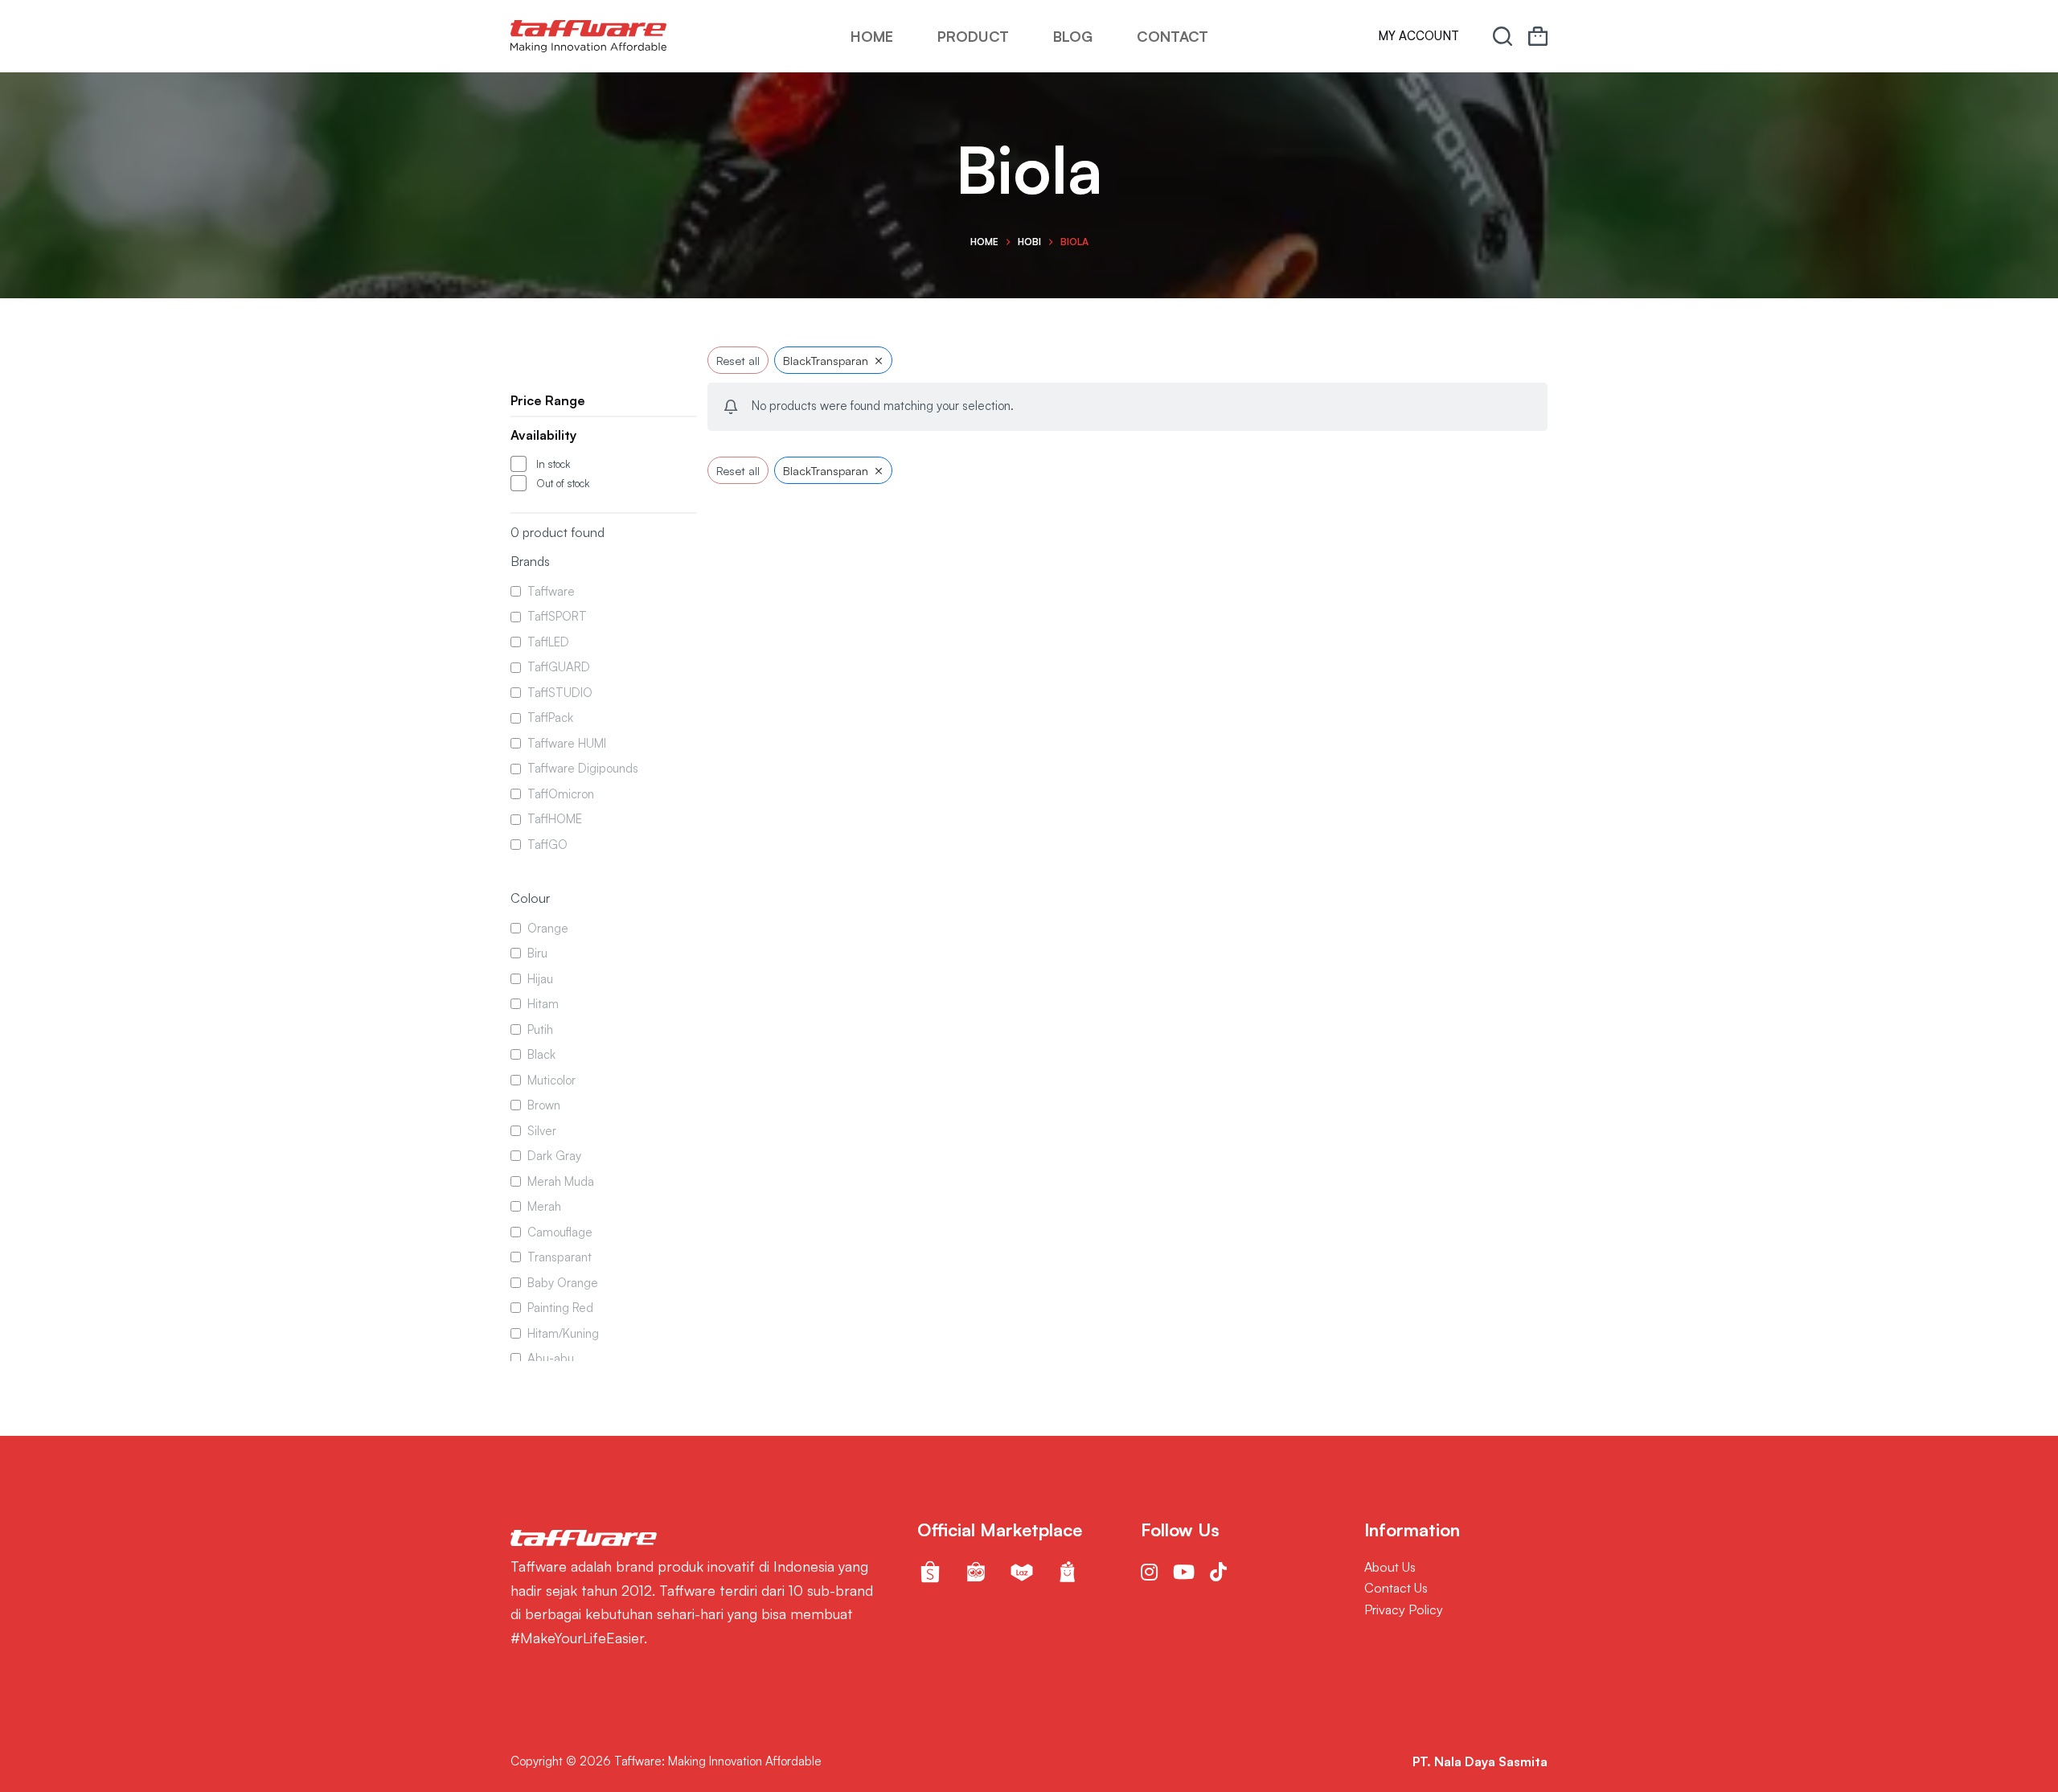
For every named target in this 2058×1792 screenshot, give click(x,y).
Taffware (551, 591)
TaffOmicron (561, 794)
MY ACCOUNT (1418, 36)
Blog (1073, 36)
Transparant (560, 1258)
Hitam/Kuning (563, 1333)
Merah (544, 1207)
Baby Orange (563, 1283)
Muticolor (551, 1080)
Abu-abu (551, 1359)
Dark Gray (554, 1156)
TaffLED (548, 642)
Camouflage (560, 1232)
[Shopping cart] (1538, 36)
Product (973, 36)
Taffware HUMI (567, 743)
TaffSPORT (557, 617)
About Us (1390, 1567)
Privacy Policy (1404, 1610)
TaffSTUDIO (560, 693)
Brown (544, 1106)
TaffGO (547, 845)
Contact (1172, 36)
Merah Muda (561, 1181)
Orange (548, 928)
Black (541, 1055)
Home (872, 36)
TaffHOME (555, 820)
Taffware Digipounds (583, 769)
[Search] (1503, 36)
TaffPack (550, 718)
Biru (537, 954)
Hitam (543, 1005)
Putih (540, 1029)
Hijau (540, 979)
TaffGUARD (559, 668)
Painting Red (560, 1308)
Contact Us (1396, 1588)
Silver (542, 1131)
